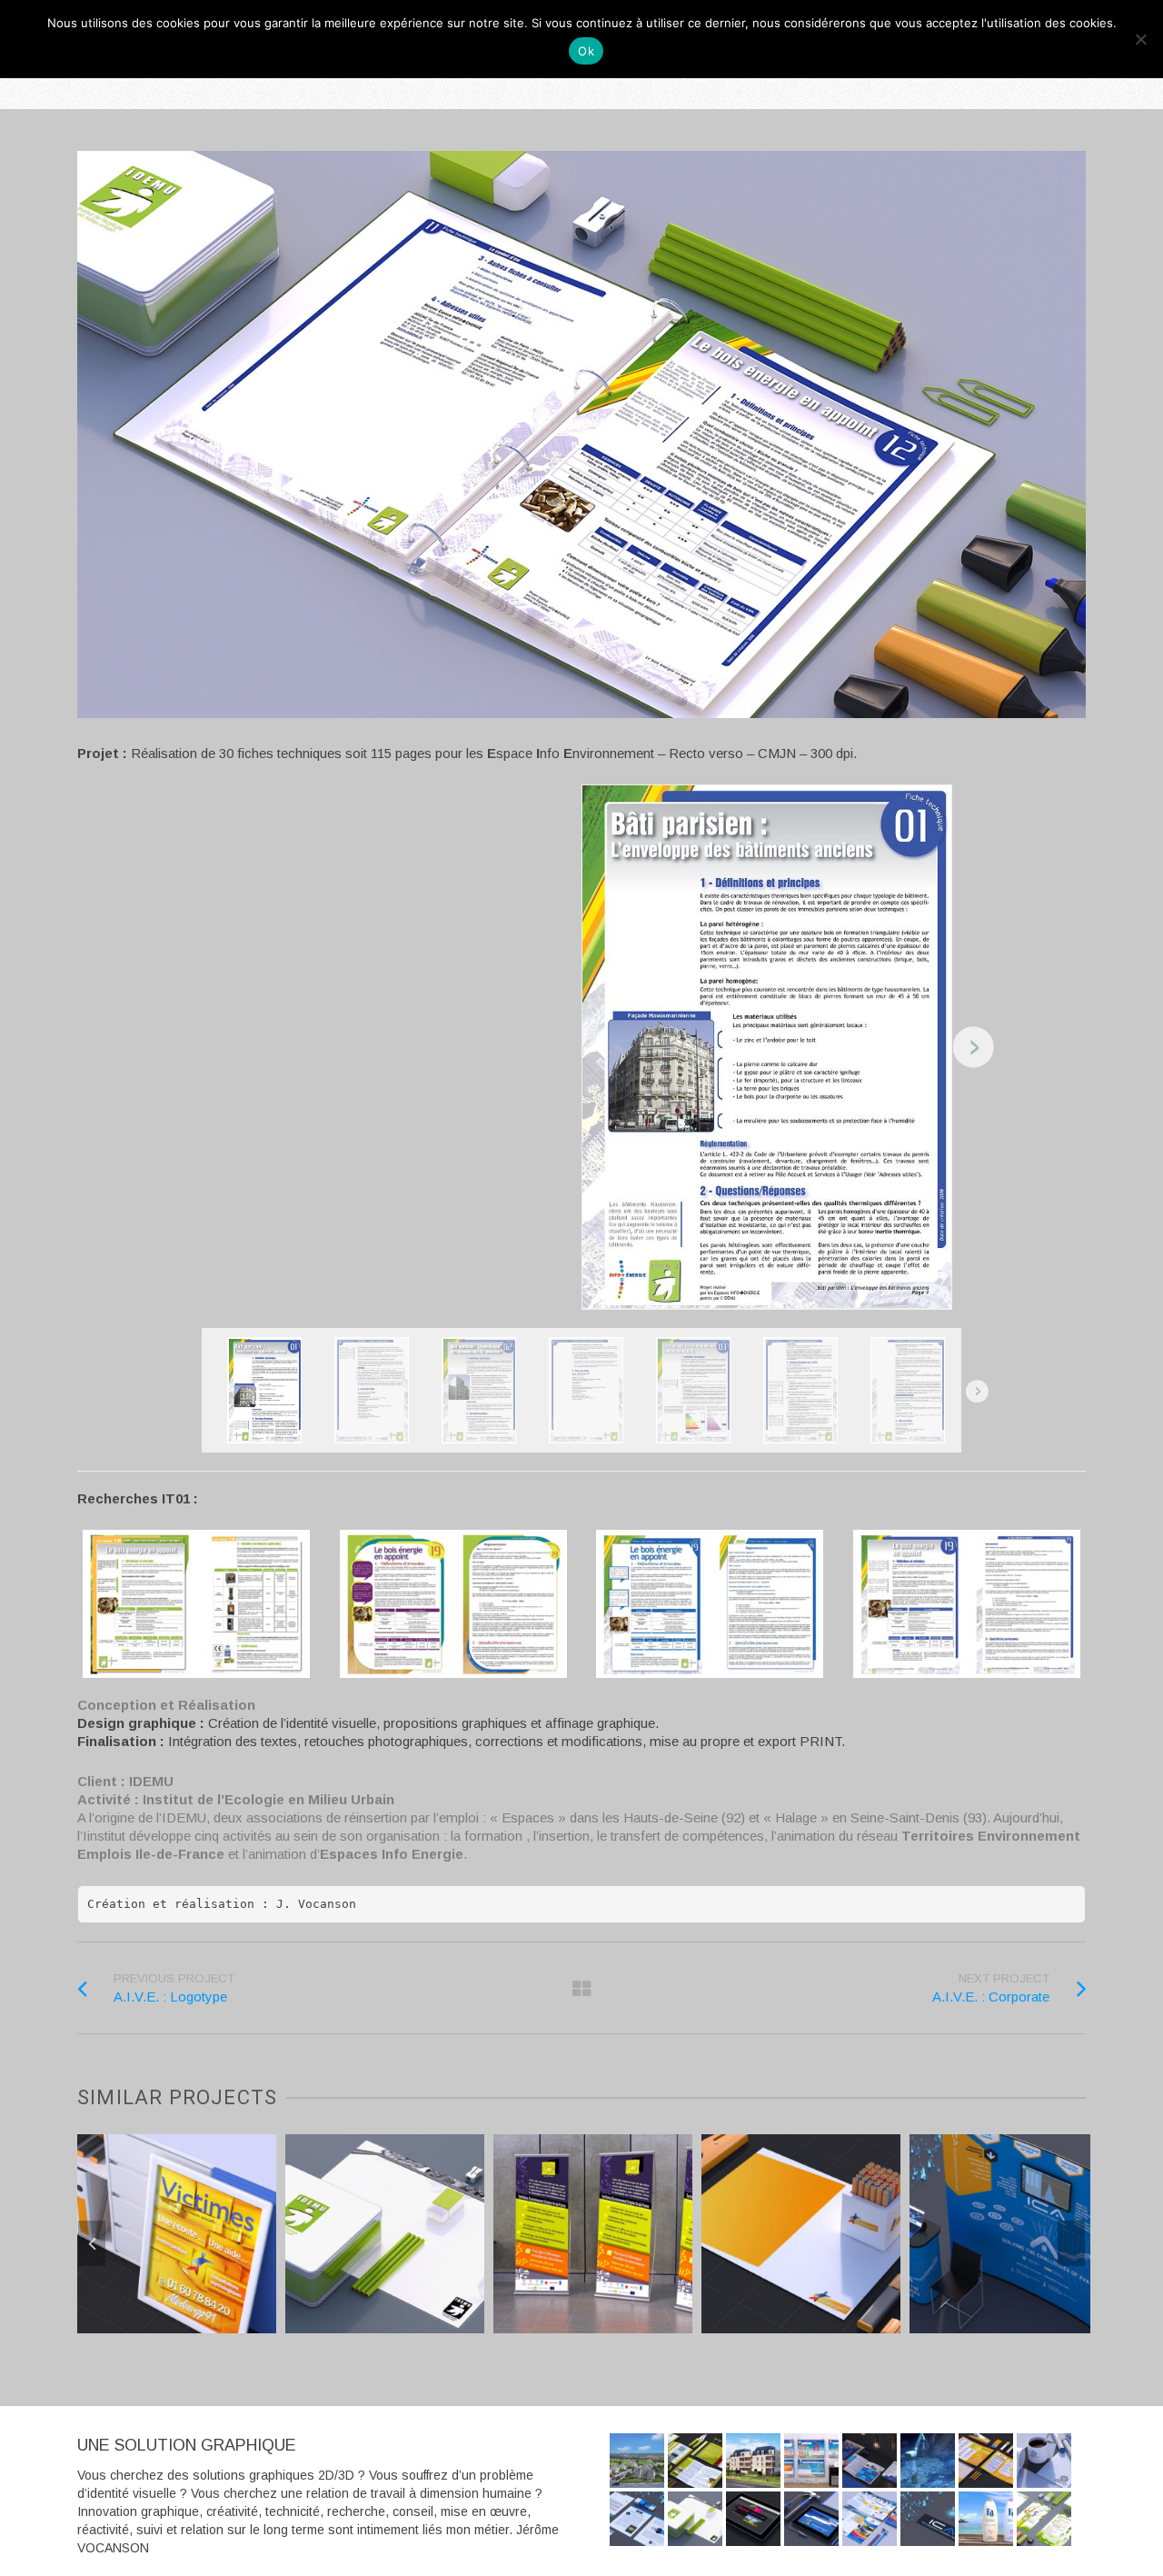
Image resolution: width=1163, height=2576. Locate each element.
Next (1071, 2243)
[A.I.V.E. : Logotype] (1044, 2461)
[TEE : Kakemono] (692, 2299)
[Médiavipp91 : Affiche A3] (276, 2285)
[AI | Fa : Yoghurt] (986, 2519)
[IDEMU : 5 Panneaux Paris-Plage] (811, 2461)
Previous (92, 2243)
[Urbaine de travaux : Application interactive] (811, 2519)
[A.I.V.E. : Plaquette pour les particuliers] (870, 2519)
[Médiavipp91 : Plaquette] (986, 2461)
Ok (586, 51)
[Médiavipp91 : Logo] (900, 2285)
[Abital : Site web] (753, 2519)
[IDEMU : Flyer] (1044, 2519)
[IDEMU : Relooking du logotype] (484, 2285)
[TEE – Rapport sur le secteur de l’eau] (695, 2461)
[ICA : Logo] (928, 2519)
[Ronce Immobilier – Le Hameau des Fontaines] (637, 2461)
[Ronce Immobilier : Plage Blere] (753, 2461)
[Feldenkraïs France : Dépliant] (870, 2461)
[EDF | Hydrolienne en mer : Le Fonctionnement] (928, 2461)
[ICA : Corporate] (637, 2519)
